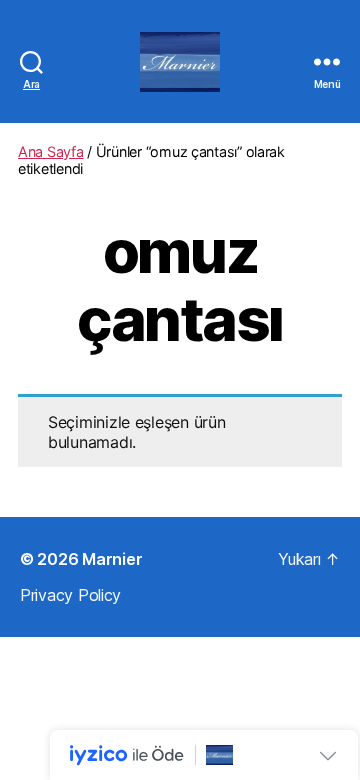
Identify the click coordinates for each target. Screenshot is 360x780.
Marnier (112, 559)
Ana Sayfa (51, 151)
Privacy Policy (70, 595)
